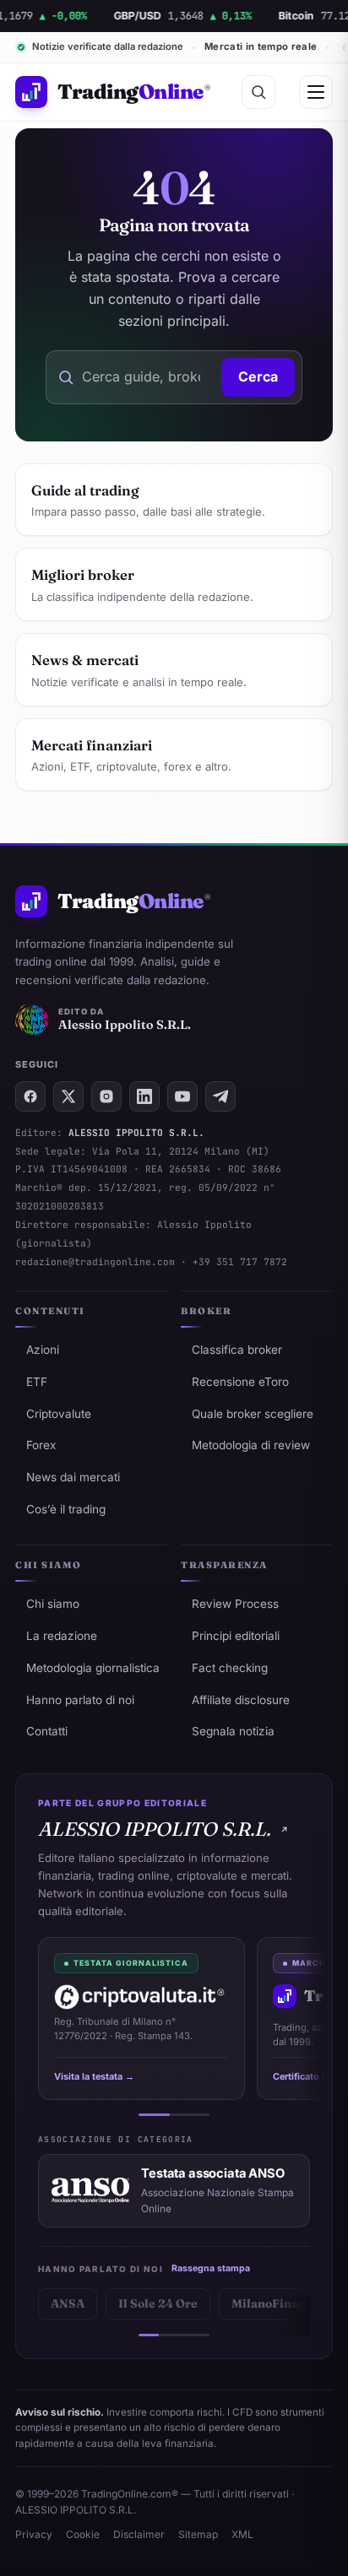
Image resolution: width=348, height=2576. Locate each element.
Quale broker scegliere (253, 1414)
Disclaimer (139, 2534)
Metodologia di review (251, 1445)
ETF (37, 1382)
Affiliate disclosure (241, 1700)
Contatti (47, 1731)
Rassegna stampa (211, 2268)
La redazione (62, 1636)
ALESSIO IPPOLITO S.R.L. (154, 1829)
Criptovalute (59, 1414)
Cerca (258, 376)
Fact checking (230, 1668)
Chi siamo (53, 1604)
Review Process (235, 1604)
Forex (41, 1445)
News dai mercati (73, 1477)
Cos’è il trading (66, 1509)
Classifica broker (237, 1350)
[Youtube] (182, 1096)
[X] (68, 1096)
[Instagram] (106, 1096)
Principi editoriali (236, 1636)
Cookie (83, 2534)
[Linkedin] (144, 1096)
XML (242, 2534)
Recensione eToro (240, 1382)
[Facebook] (30, 1096)
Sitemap (198, 2534)
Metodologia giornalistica (93, 1668)
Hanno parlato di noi (80, 1700)
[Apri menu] (316, 92)
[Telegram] (220, 1096)
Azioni (43, 1350)
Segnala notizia (233, 1731)
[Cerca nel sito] (258, 92)
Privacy (34, 2534)
